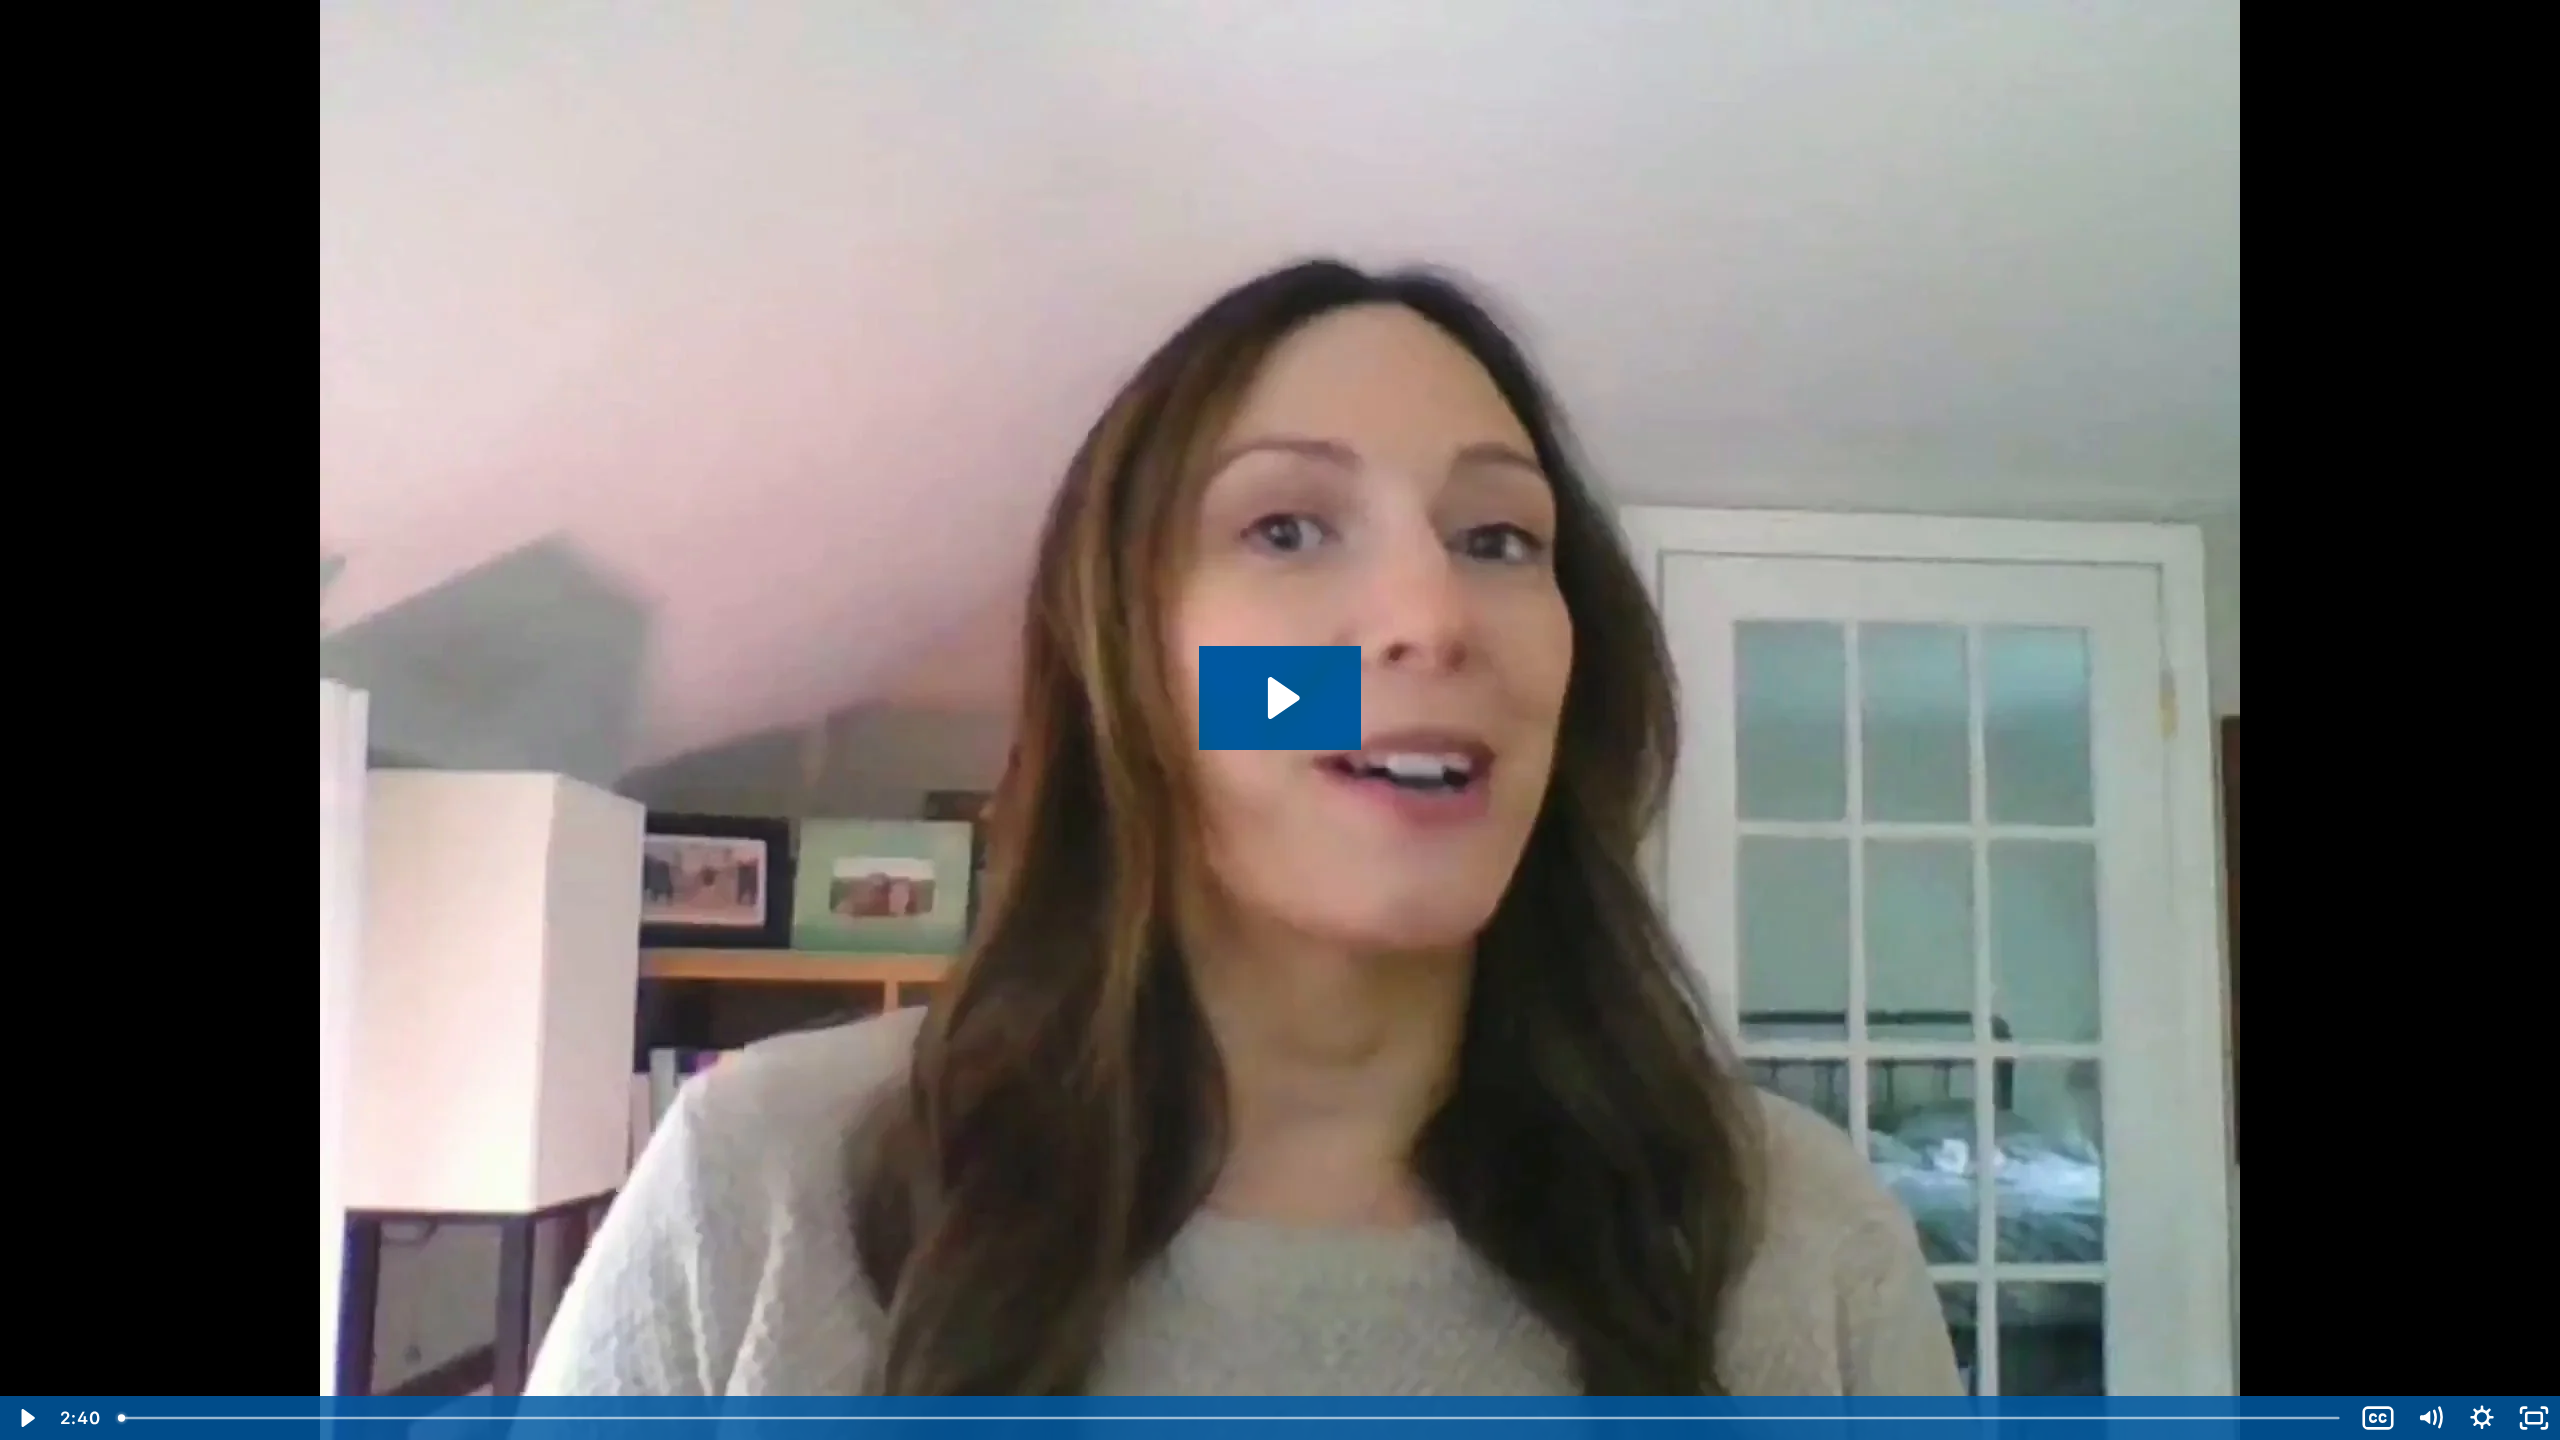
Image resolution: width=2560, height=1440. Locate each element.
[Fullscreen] (2534, 1418)
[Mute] (2430, 1418)
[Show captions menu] (2378, 1418)
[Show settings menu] (2482, 1418)
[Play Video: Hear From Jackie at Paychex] (1280, 698)
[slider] (1230, 1418)
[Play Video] (26, 1418)
